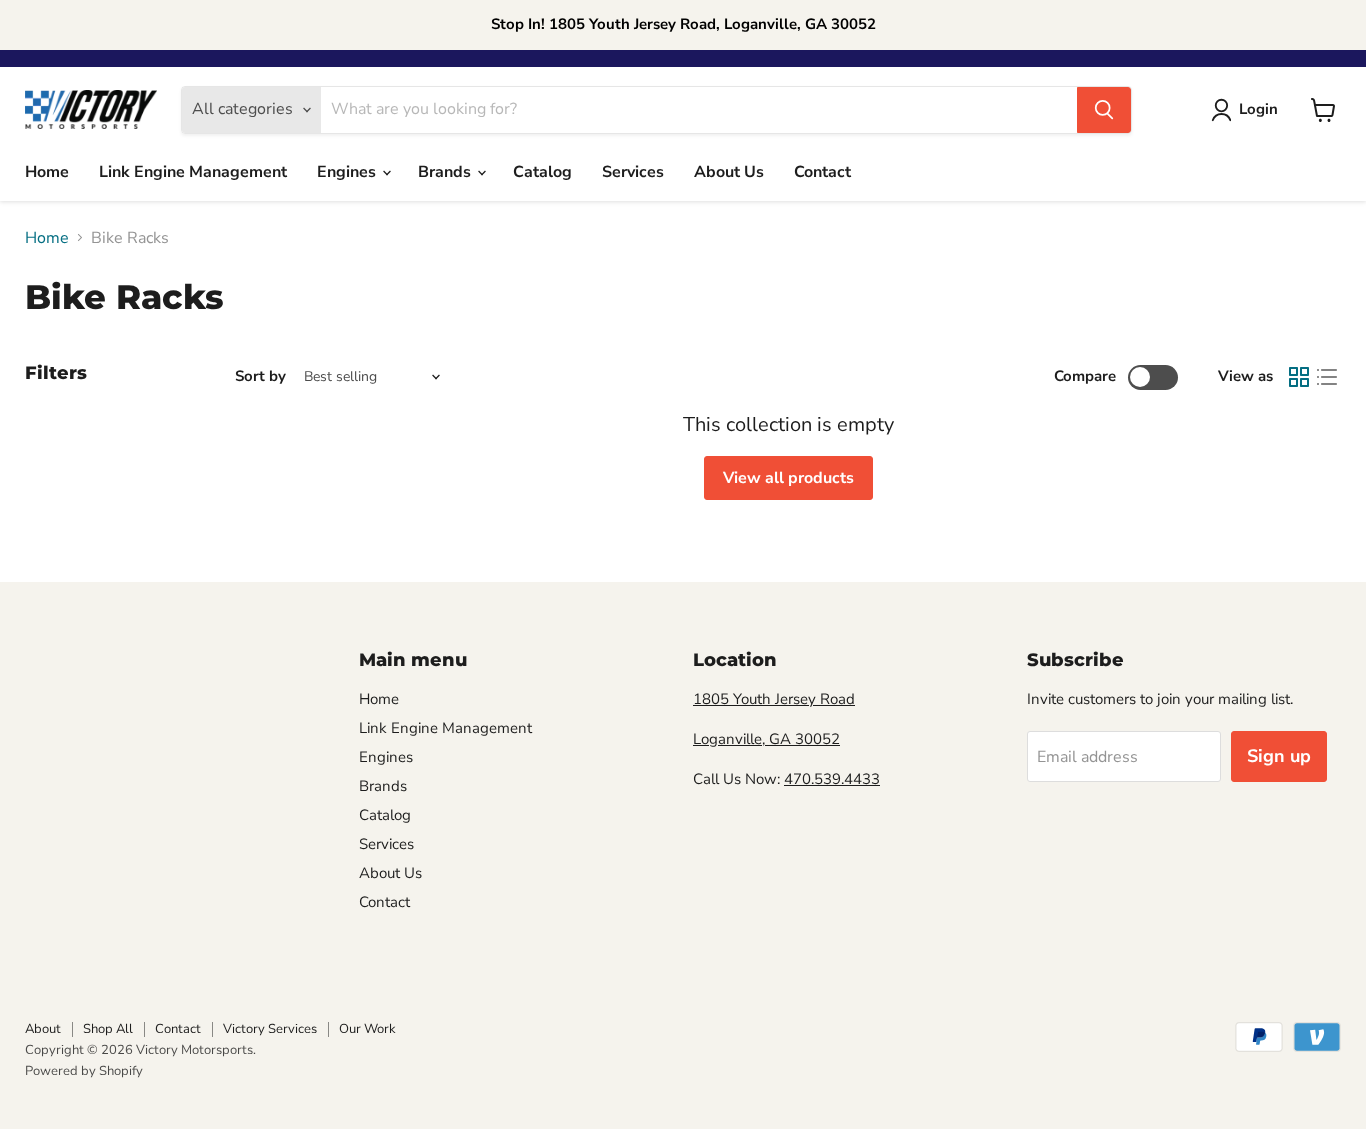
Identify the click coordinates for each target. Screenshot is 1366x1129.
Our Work (367, 1029)
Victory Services (270, 1029)
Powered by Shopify (84, 1071)
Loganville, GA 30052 (766, 739)
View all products (788, 478)
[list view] (1327, 377)
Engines (348, 172)
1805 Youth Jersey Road (774, 699)
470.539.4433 (832, 779)
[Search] (1104, 110)
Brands (446, 172)
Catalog (542, 172)
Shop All (108, 1029)
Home (47, 172)
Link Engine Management (193, 172)
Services (633, 172)
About (43, 1029)
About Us (729, 172)
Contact (822, 172)
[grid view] (1299, 377)
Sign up (1279, 756)
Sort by (260, 376)
